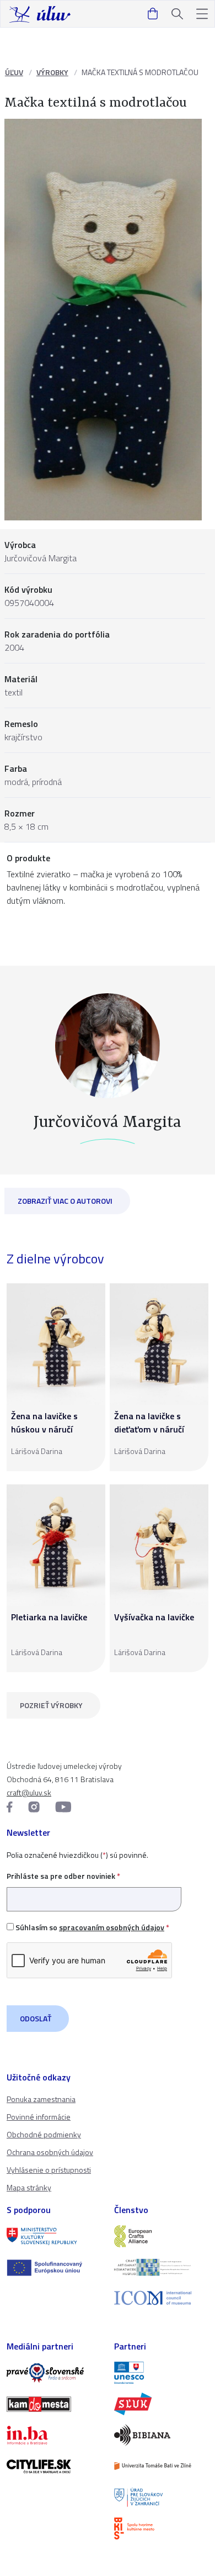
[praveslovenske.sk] (54, 2373)
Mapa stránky (29, 2187)
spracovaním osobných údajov (112, 1927)
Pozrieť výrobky (51, 1705)
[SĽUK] (161, 2404)
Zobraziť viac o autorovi (65, 1201)
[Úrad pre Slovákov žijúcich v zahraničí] (161, 2497)
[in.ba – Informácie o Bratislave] (54, 2435)
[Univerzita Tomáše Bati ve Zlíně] (161, 2466)
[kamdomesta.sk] (54, 2404)
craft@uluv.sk (29, 1792)
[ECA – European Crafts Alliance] (161, 2236)
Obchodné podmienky (44, 2134)
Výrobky (52, 72)
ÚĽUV (14, 72)
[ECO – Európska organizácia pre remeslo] (161, 2267)
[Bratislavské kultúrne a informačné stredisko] (161, 2528)
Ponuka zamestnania (41, 2099)
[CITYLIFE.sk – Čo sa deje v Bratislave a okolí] (54, 2466)
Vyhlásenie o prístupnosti (49, 2170)
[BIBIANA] (161, 2435)
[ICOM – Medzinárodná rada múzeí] (161, 2298)
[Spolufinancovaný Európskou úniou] (54, 2268)
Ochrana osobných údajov (50, 2152)
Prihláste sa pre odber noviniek (63, 1876)
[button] (202, 14)
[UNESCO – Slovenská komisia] (161, 2373)
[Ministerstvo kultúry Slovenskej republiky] (54, 2236)
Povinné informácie (39, 2117)
